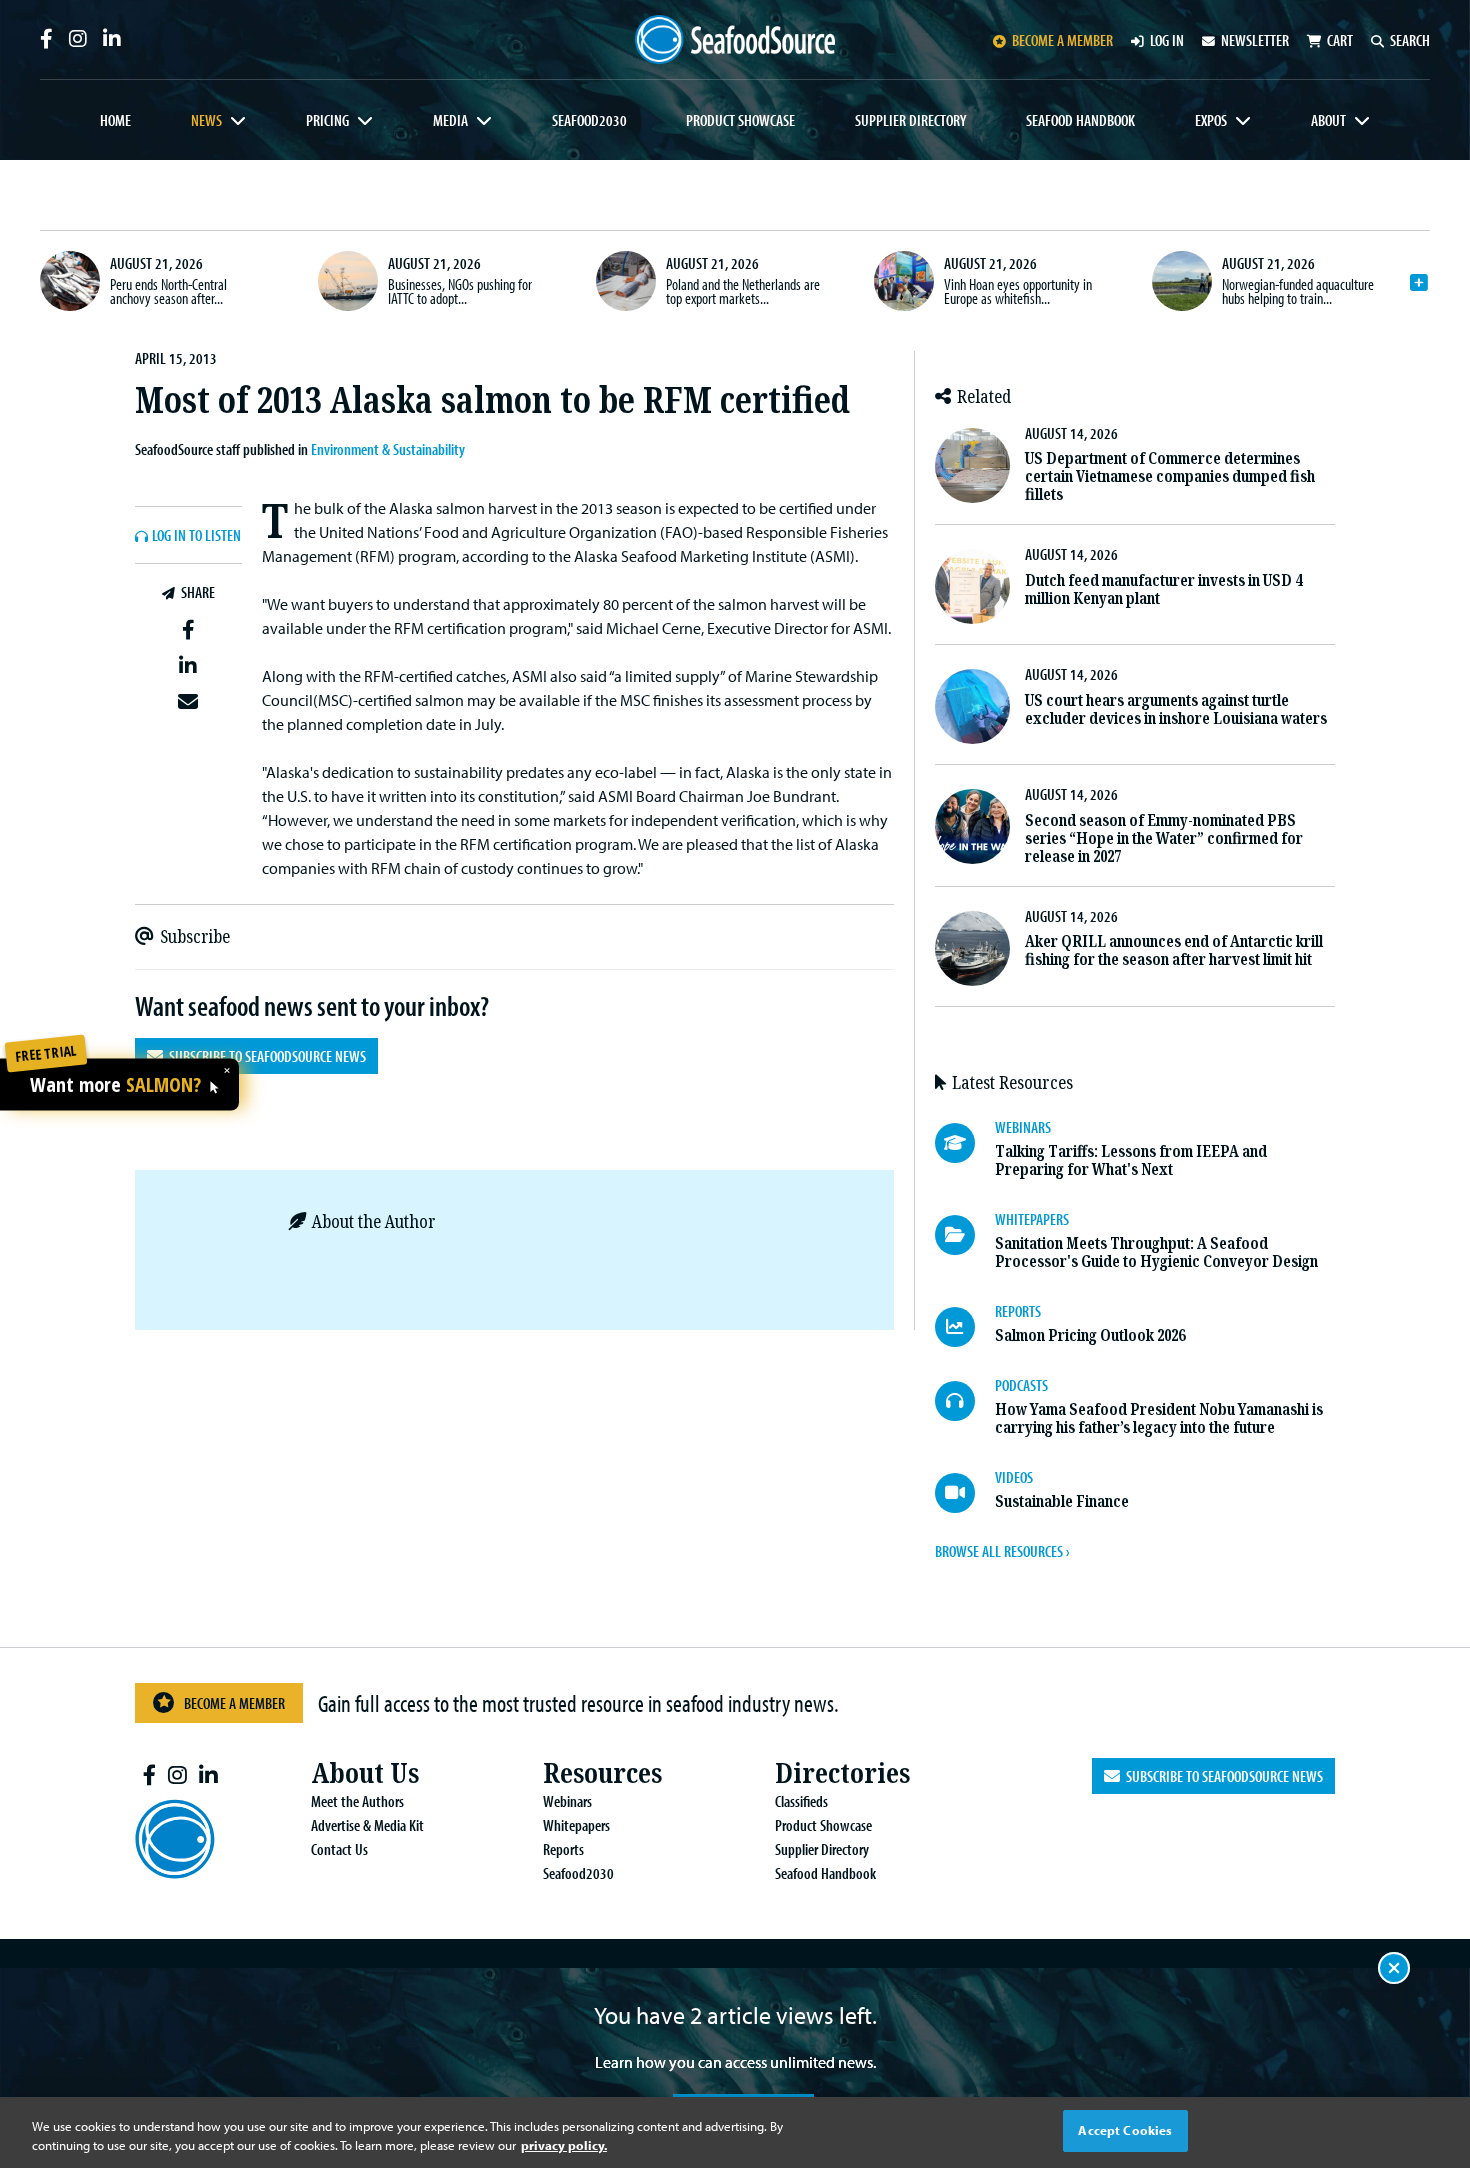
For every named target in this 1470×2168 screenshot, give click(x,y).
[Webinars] (965, 1143)
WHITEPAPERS (1032, 1219)
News (206, 120)
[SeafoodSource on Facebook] (46, 39)
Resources (602, 1773)
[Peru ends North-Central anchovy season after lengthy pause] (70, 281)
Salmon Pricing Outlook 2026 (1090, 1335)
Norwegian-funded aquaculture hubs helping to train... (1298, 291)
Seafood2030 (589, 120)
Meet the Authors (357, 1801)
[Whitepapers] (965, 1235)
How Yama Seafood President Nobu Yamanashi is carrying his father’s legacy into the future (1159, 1418)
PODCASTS (1021, 1385)
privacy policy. (564, 2146)
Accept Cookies (1125, 2130)
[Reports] (965, 1327)
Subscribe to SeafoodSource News (264, 1056)
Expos (1211, 120)
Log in (1167, 40)
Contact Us (339, 1849)
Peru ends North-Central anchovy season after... (168, 291)
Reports (563, 1849)
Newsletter (1255, 40)
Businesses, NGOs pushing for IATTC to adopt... (460, 291)
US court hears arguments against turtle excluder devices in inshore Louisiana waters (1176, 709)
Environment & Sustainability (388, 449)
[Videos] (965, 1493)
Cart (1340, 40)
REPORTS (1018, 1311)
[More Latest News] (1419, 283)
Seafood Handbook (1080, 120)
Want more (115, 1085)
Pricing (327, 120)
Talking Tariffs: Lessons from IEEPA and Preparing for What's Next (1131, 1160)
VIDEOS (1014, 1477)
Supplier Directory (910, 120)
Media (450, 120)
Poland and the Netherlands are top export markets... (743, 291)
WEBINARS (1023, 1127)
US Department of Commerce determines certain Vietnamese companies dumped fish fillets (1170, 476)
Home (115, 120)
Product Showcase (740, 120)
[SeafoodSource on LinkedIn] (112, 39)
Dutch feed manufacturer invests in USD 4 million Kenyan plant (1163, 589)
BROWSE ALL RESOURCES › (1002, 1551)
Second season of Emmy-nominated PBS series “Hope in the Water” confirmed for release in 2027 (1164, 838)
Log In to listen (196, 536)
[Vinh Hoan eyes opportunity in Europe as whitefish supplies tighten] (904, 281)
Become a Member (234, 1703)
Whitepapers (576, 1825)
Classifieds (801, 1801)
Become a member (1062, 40)
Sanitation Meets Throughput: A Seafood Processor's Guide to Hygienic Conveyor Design (1156, 1252)
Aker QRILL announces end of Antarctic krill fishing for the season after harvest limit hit (1174, 950)
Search (1410, 40)
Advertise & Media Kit (367, 1825)
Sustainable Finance (1062, 1501)
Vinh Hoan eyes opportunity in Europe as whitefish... (1018, 291)
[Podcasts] (965, 1401)
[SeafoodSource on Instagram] (78, 39)
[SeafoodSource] (735, 39)
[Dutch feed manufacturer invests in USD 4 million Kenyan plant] (972, 586)
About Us (365, 1773)
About (1328, 120)
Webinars (567, 1801)
